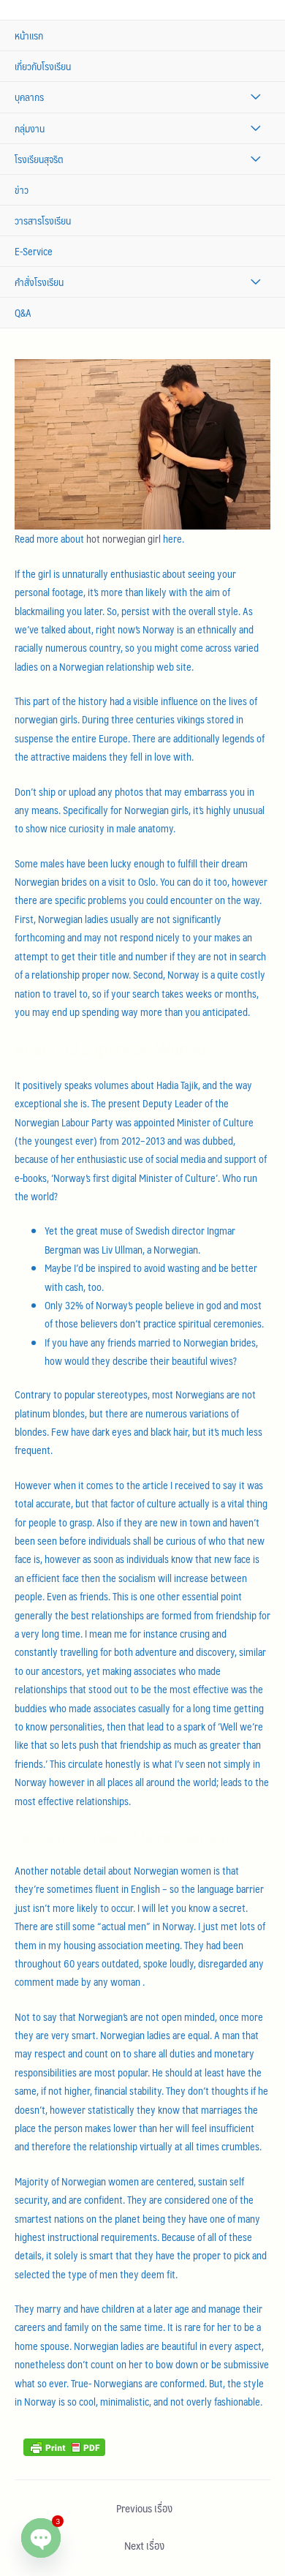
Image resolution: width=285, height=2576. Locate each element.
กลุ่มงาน (30, 128)
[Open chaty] (41, 2538)
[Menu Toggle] (255, 97)
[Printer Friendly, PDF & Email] (64, 2445)
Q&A (23, 313)
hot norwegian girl (123, 539)
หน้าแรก (29, 35)
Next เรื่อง (144, 2545)
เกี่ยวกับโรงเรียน (43, 66)
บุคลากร (29, 97)
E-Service (34, 251)
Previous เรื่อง (144, 2508)
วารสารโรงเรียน (43, 221)
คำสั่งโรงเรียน (39, 282)
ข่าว (22, 190)
